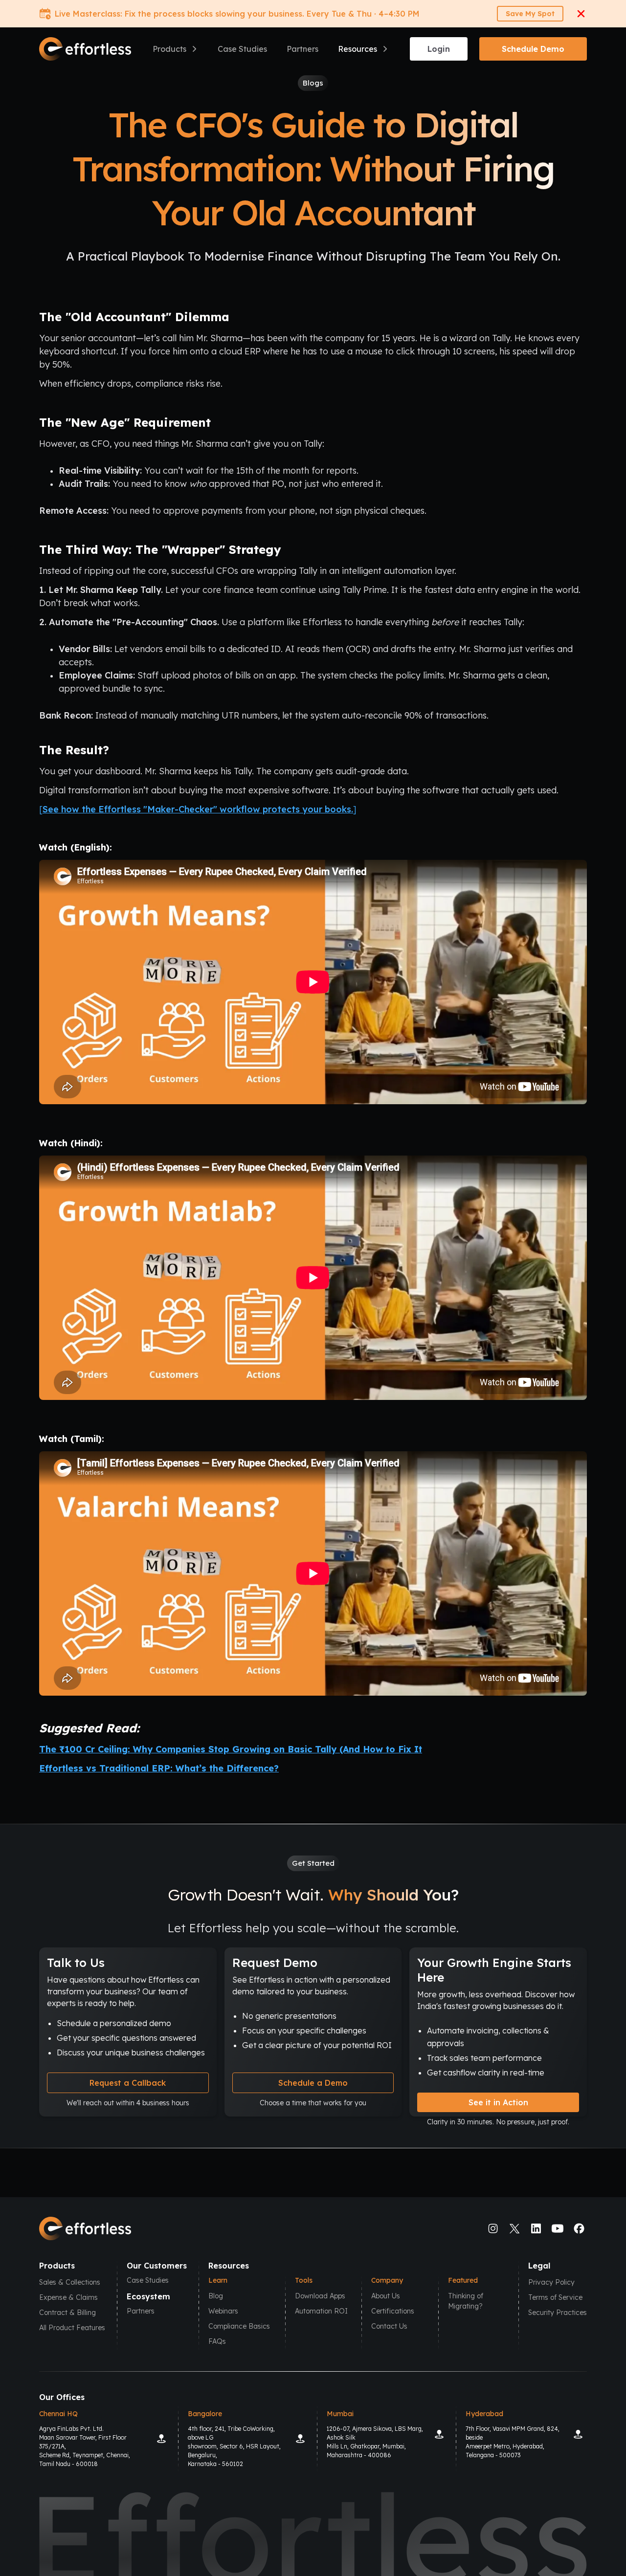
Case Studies (242, 49)
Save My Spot (530, 14)
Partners (302, 49)
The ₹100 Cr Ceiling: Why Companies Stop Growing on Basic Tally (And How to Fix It (231, 1749)
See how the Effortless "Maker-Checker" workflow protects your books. (198, 809)
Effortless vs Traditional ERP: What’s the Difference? (159, 1768)
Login (439, 49)
